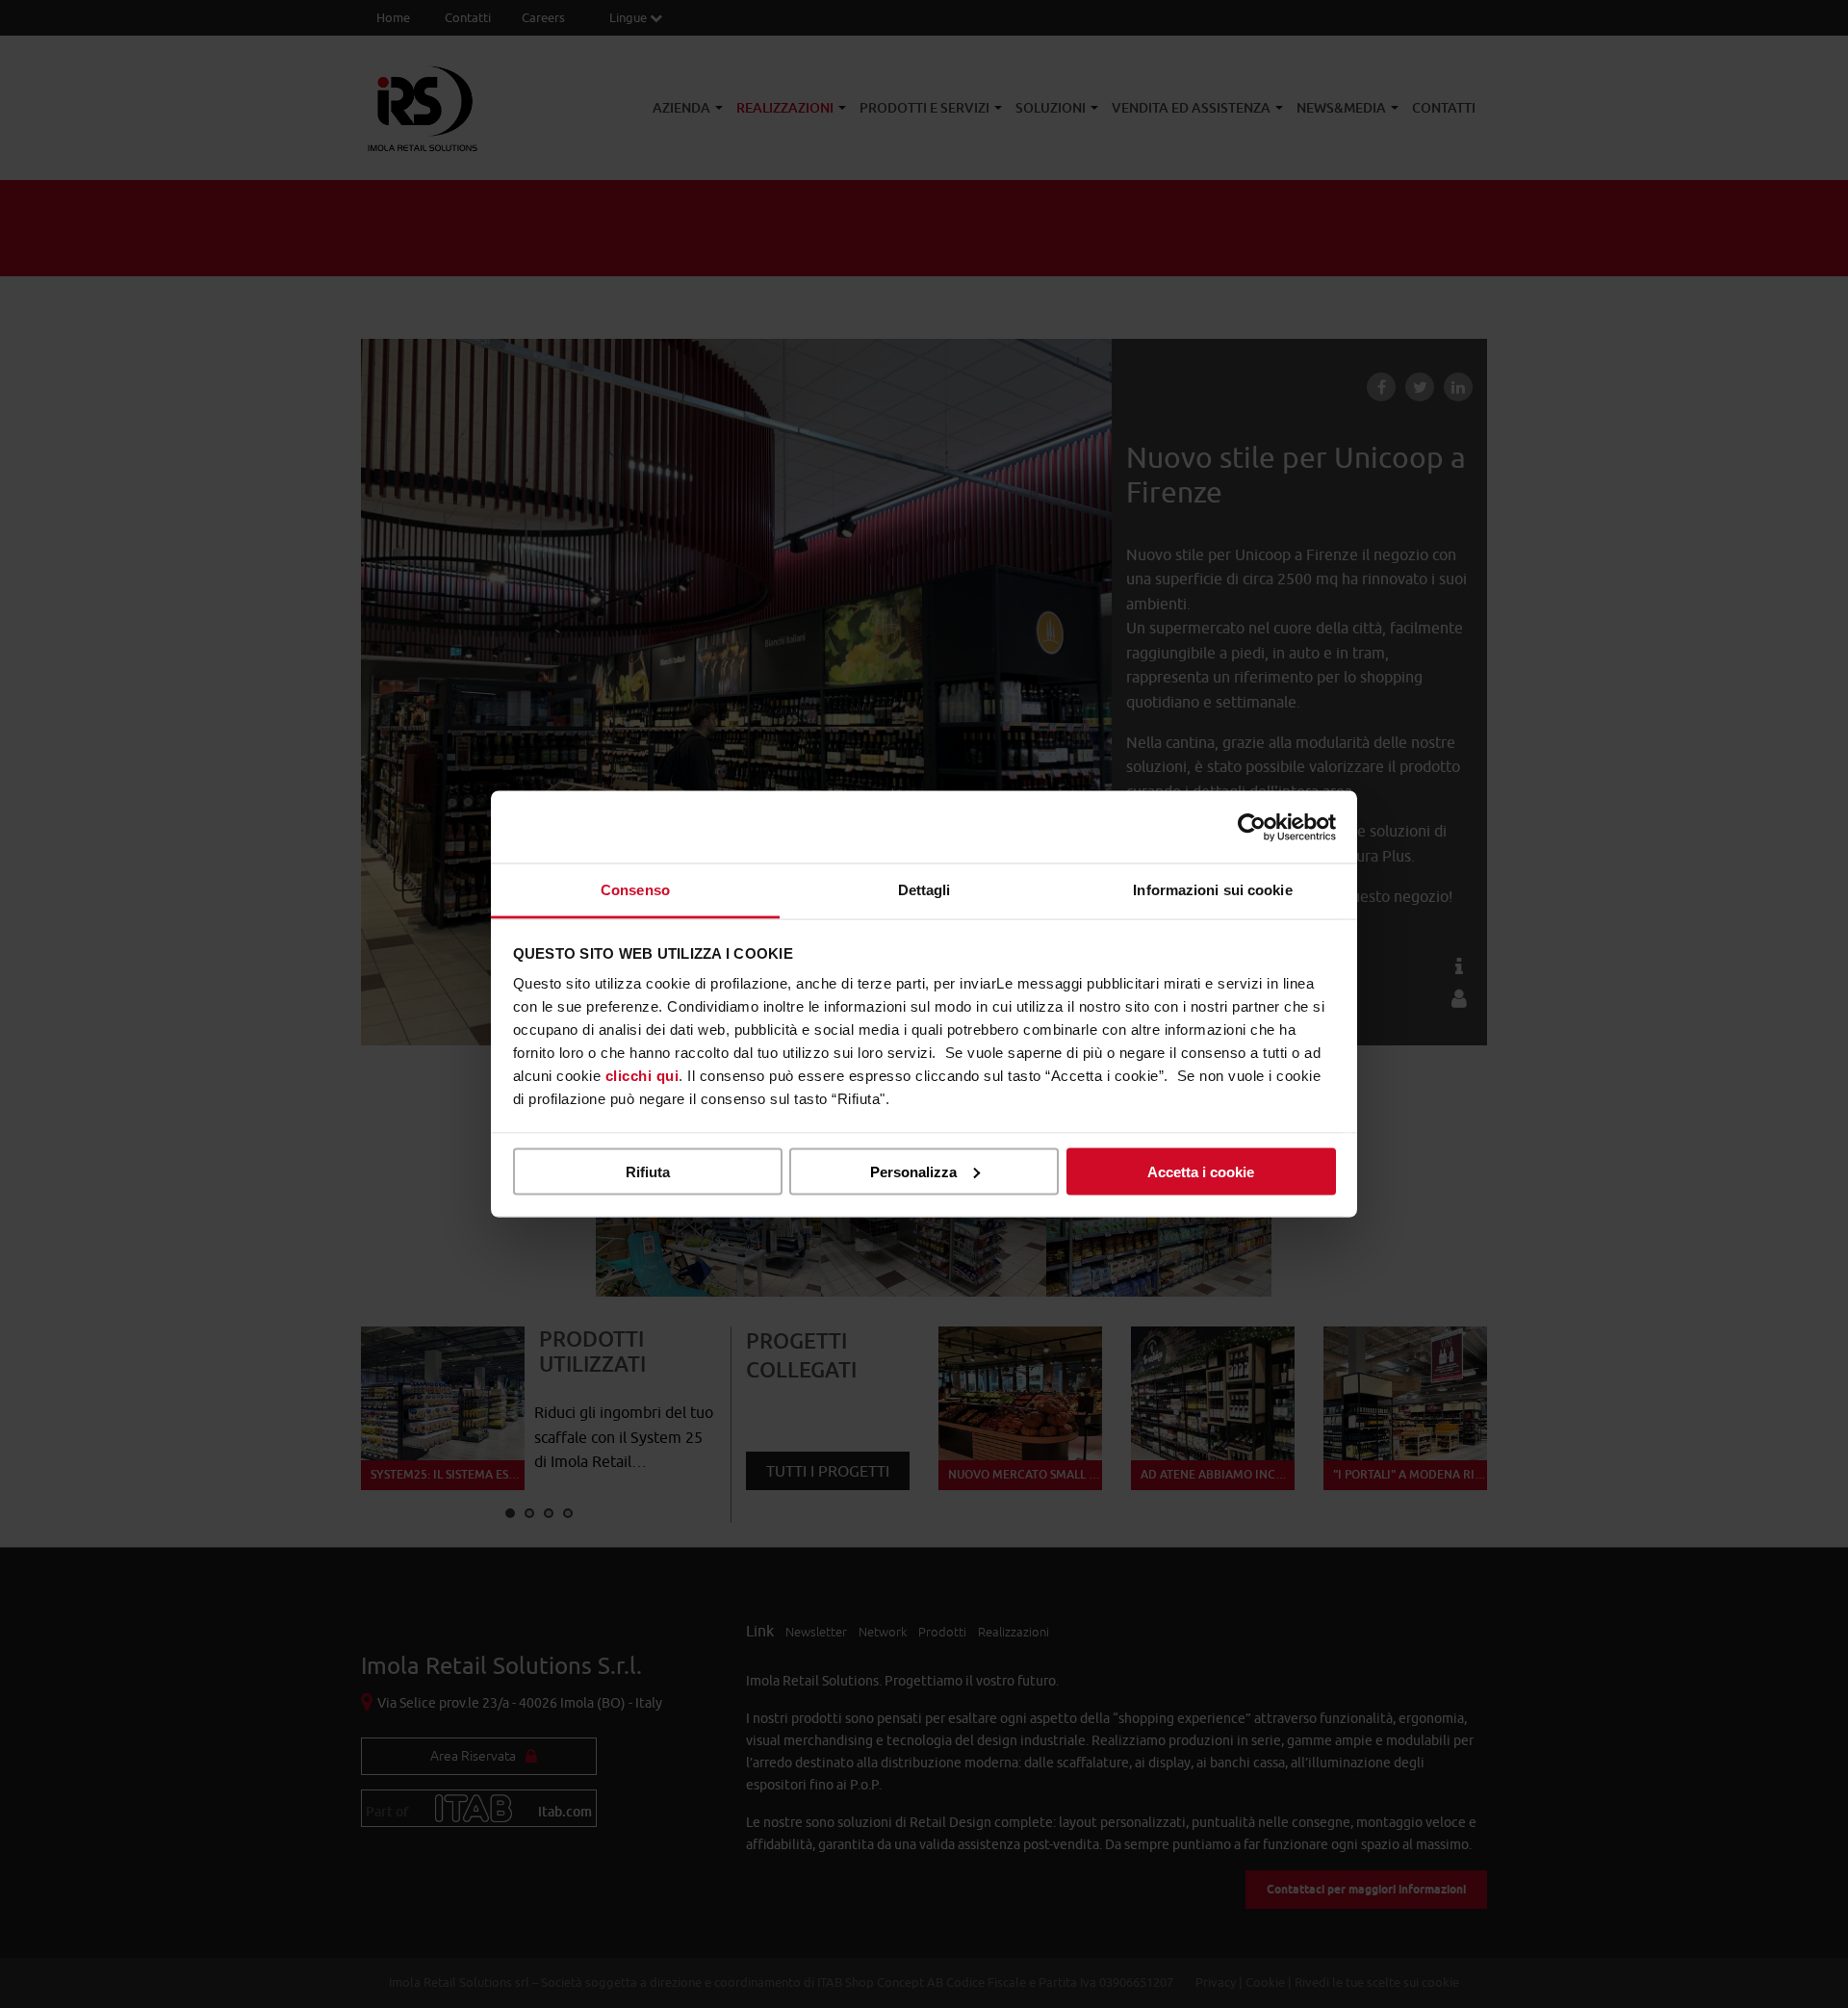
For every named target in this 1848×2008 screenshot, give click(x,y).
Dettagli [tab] (924, 890)
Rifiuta (648, 1171)
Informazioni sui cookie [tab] (1212, 890)
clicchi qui (642, 1076)
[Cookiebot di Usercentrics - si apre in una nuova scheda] (1252, 827)
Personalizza (913, 1171)
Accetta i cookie (1201, 1171)
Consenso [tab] (635, 890)
